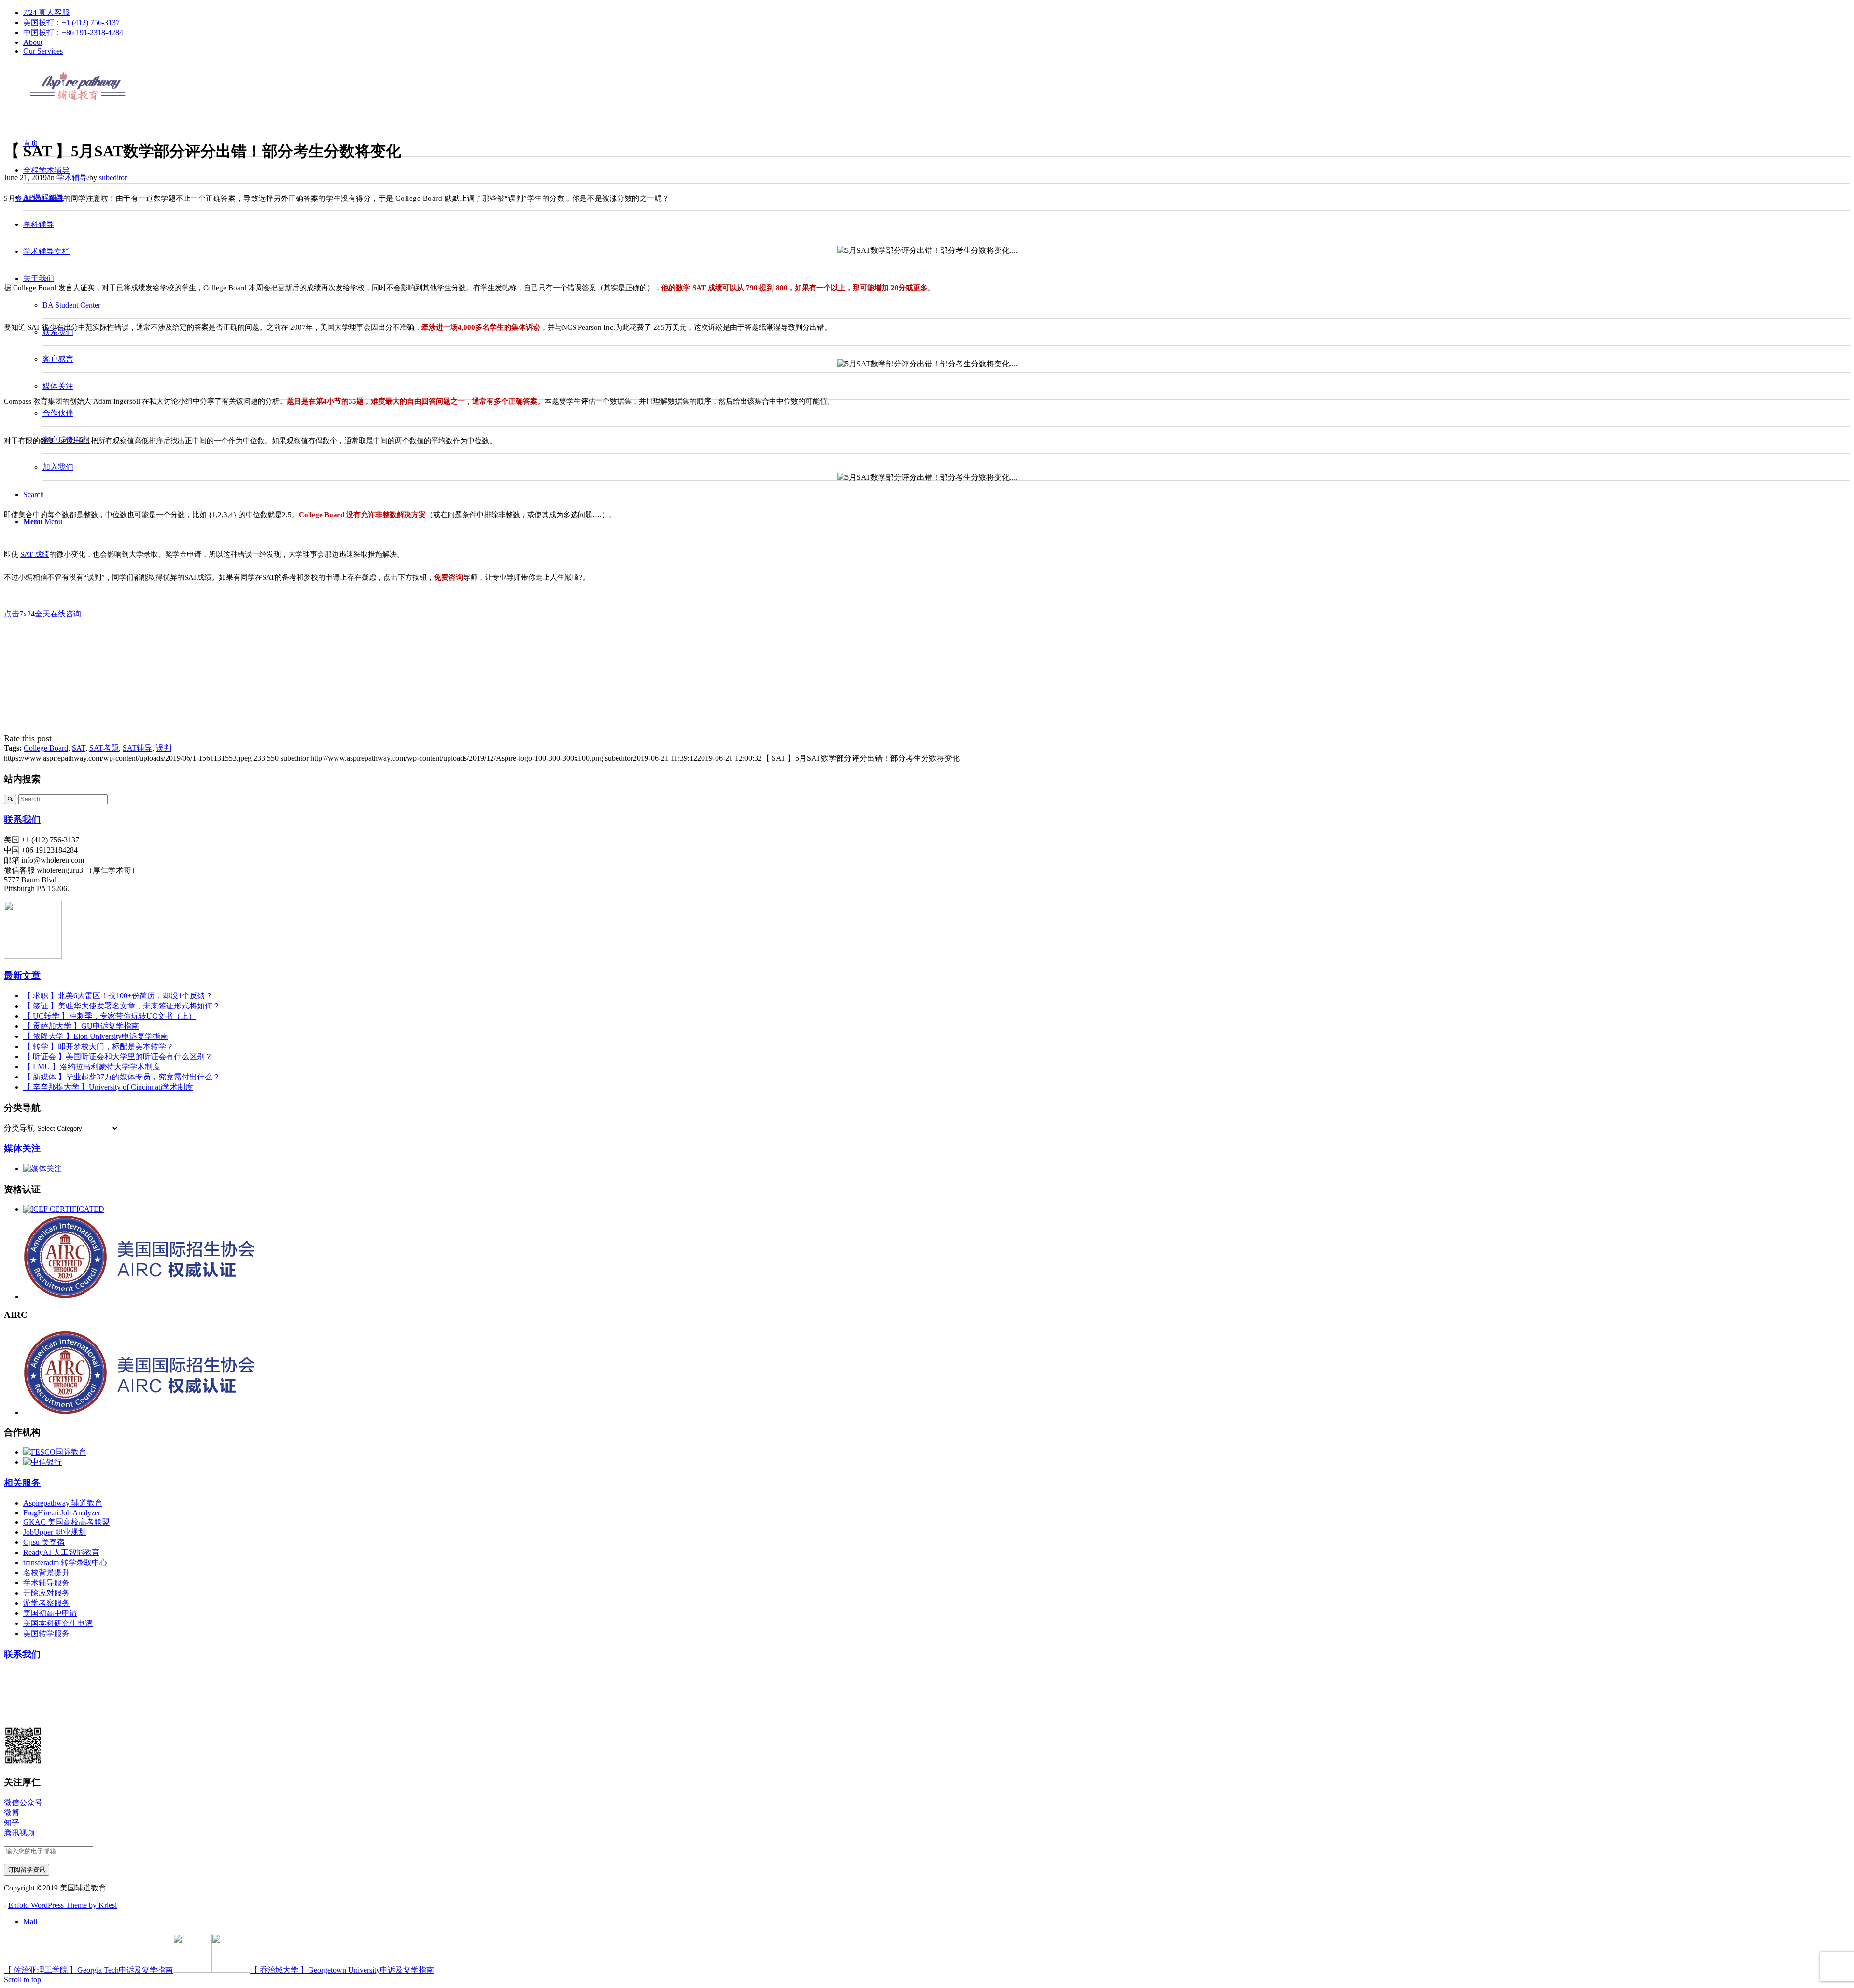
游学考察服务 (46, 1603)
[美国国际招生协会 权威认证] (174, 1296)
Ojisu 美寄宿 (44, 1542)
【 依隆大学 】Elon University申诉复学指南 (96, 1036)
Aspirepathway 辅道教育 (63, 1503)
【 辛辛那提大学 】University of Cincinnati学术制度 (108, 1087)
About (33, 42)
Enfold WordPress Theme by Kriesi (63, 1905)
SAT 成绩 (35, 554)
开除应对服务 (46, 1593)
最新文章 (22, 975)
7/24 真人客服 (46, 12)
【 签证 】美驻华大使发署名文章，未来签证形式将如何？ (122, 1006)
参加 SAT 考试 (39, 198)
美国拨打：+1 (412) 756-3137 (71, 22)
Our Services (43, 51)
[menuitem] (937, 13)
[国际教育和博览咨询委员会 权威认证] (64, 1209)
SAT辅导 (137, 748)
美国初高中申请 (50, 1613)
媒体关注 (22, 1148)
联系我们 (22, 819)
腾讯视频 (19, 1833)
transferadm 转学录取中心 (65, 1562)
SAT (79, 748)
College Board (46, 748)
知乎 (12, 1823)
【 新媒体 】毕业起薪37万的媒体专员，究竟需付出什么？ (122, 1077)
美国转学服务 (46, 1633)
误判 (164, 748)
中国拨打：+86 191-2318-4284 (73, 33)
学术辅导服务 (46, 1583)
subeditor (113, 177)
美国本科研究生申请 (58, 1623)
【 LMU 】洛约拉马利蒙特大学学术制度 (92, 1067)
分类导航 (19, 1128)
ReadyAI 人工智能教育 (61, 1552)
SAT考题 (104, 748)
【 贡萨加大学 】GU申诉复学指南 (81, 1026)
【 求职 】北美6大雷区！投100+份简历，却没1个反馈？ (118, 996)
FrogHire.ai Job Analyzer (62, 1513)
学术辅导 (72, 177)
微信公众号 (23, 1802)
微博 (12, 1813)
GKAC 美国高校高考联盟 (66, 1522)
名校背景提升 (46, 1573)
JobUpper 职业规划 (55, 1532)
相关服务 (22, 1483)
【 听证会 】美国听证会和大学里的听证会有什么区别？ (118, 1057)
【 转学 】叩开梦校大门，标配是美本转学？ (98, 1046)
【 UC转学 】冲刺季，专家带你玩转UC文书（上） (110, 1016)
